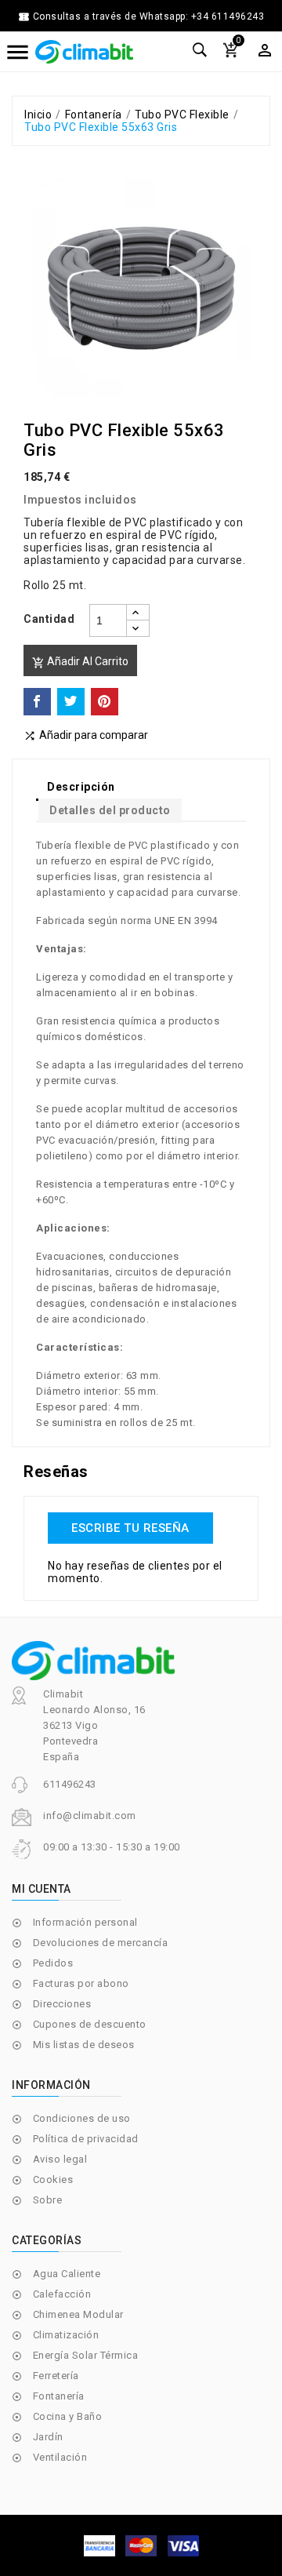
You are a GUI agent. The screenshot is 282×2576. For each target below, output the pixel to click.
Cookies (53, 2179)
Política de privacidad (86, 2139)
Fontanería (59, 2396)
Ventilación (60, 2457)
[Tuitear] (71, 702)
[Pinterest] (105, 702)
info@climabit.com (90, 1816)
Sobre (48, 2200)
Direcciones (62, 2004)
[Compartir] (37, 702)
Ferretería (56, 2376)
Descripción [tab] (81, 787)
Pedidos (53, 1963)
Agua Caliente (67, 2274)
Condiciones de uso (82, 2118)
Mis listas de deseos (84, 2045)
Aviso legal (60, 2159)
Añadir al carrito (80, 662)
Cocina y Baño (68, 2416)
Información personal (85, 1922)
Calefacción (62, 2294)
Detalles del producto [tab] (110, 810)
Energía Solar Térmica (86, 2355)
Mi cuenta (42, 1889)
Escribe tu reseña (130, 1528)
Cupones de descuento (90, 2024)
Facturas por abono (81, 1983)
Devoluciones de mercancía (101, 1943)
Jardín (48, 2437)
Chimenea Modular (78, 2314)
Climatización (66, 2335)
